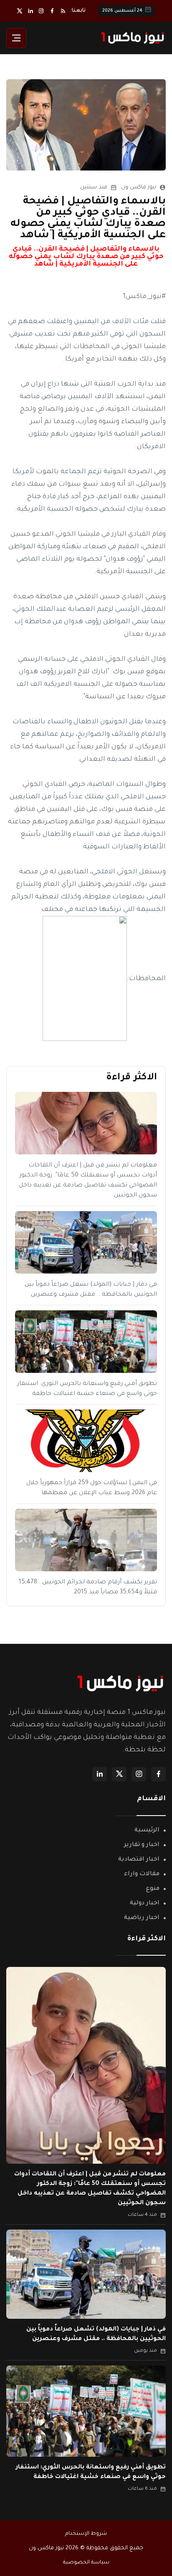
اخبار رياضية (142, 1918)
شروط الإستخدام (86, 2534)
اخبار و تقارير (142, 1845)
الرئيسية (147, 1831)
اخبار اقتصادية (139, 1860)
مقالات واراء (142, 1874)
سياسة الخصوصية (86, 2563)
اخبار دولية (145, 1904)
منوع (153, 1889)
